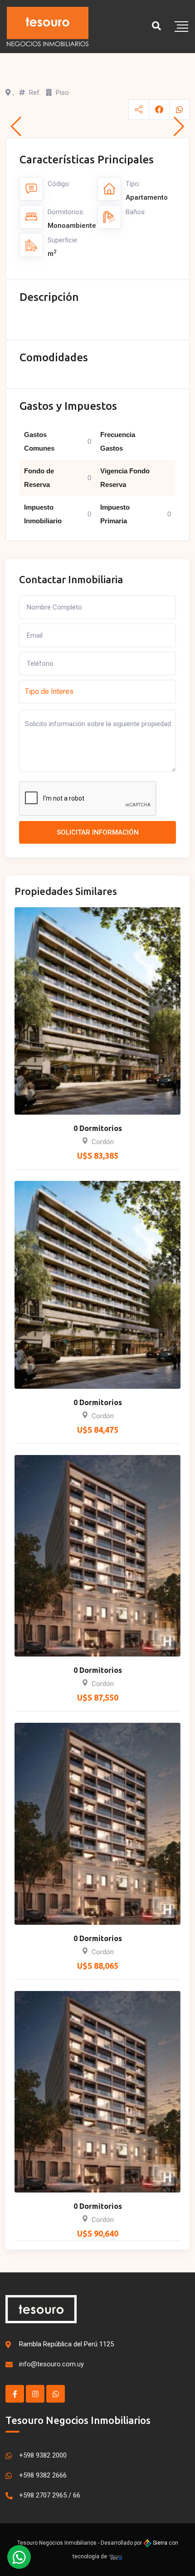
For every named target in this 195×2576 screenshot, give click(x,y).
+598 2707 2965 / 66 (50, 2495)
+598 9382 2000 (43, 2455)
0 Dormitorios (98, 1128)
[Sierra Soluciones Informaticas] (116, 2556)
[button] (16, 127)
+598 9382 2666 (43, 2475)
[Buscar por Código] (156, 26)
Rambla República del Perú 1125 (66, 2344)
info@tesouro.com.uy (51, 2364)
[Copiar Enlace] (139, 110)
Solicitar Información (98, 832)
